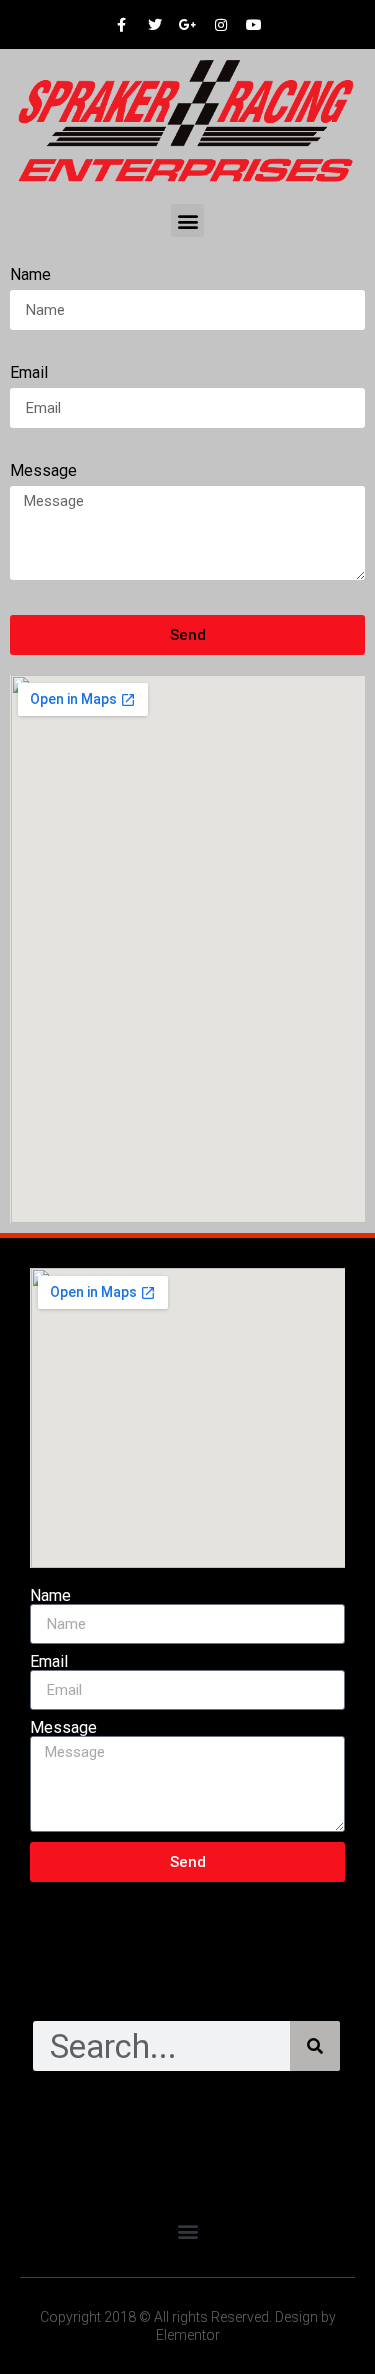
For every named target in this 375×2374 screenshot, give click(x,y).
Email (29, 373)
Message (43, 471)
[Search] (315, 2046)
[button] (187, 220)
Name (30, 275)
